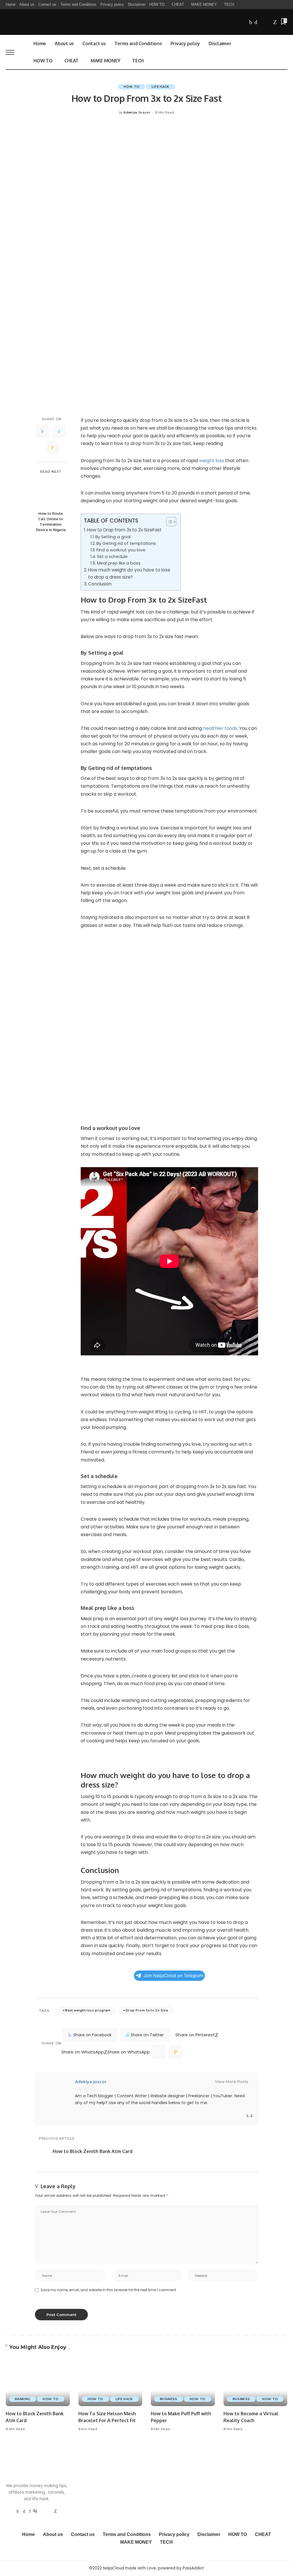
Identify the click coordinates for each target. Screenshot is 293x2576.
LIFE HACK (160, 87)
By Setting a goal (113, 537)
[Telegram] (269, 22)
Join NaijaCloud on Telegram (173, 1976)
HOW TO (131, 87)
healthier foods (220, 728)
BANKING (23, 2399)
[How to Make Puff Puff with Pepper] (183, 2382)
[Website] (242, 2116)
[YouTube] (262, 22)
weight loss (211, 461)
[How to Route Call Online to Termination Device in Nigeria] (51, 493)
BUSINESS (169, 2399)
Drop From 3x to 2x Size (147, 2010)
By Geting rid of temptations (126, 543)
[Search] (284, 52)
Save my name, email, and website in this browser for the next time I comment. (109, 2290)
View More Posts (232, 2082)
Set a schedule (112, 557)
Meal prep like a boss (119, 563)
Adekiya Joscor (137, 113)
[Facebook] (251, 22)
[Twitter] (256, 22)
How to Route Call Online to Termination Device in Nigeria (51, 522)
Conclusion (100, 584)
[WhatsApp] (275, 22)
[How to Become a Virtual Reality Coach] (256, 2382)
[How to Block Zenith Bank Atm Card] (38, 2382)
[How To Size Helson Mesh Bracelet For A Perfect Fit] (110, 2382)
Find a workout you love (121, 550)
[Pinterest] (30, 2511)
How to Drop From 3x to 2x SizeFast (124, 530)
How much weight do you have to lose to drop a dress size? (129, 573)
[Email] (52, 448)
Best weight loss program (88, 2010)
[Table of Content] (171, 522)
